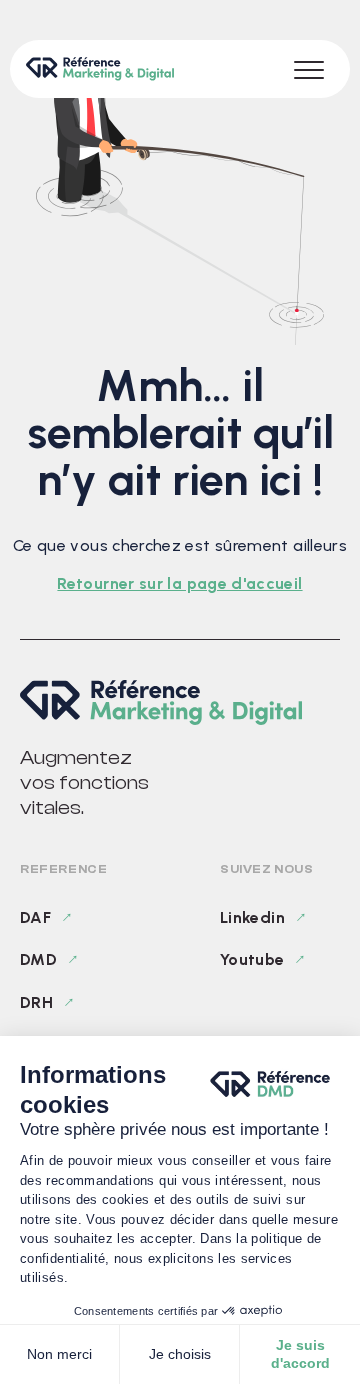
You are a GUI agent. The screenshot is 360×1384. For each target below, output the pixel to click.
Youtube (252, 959)
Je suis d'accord (300, 1354)
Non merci (59, 1354)
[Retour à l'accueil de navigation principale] (100, 69)
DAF (35, 917)
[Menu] (309, 69)
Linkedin (252, 917)
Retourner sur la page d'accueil (179, 583)
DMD (38, 959)
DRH (36, 1002)
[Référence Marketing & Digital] (180, 702)
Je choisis (180, 1354)
